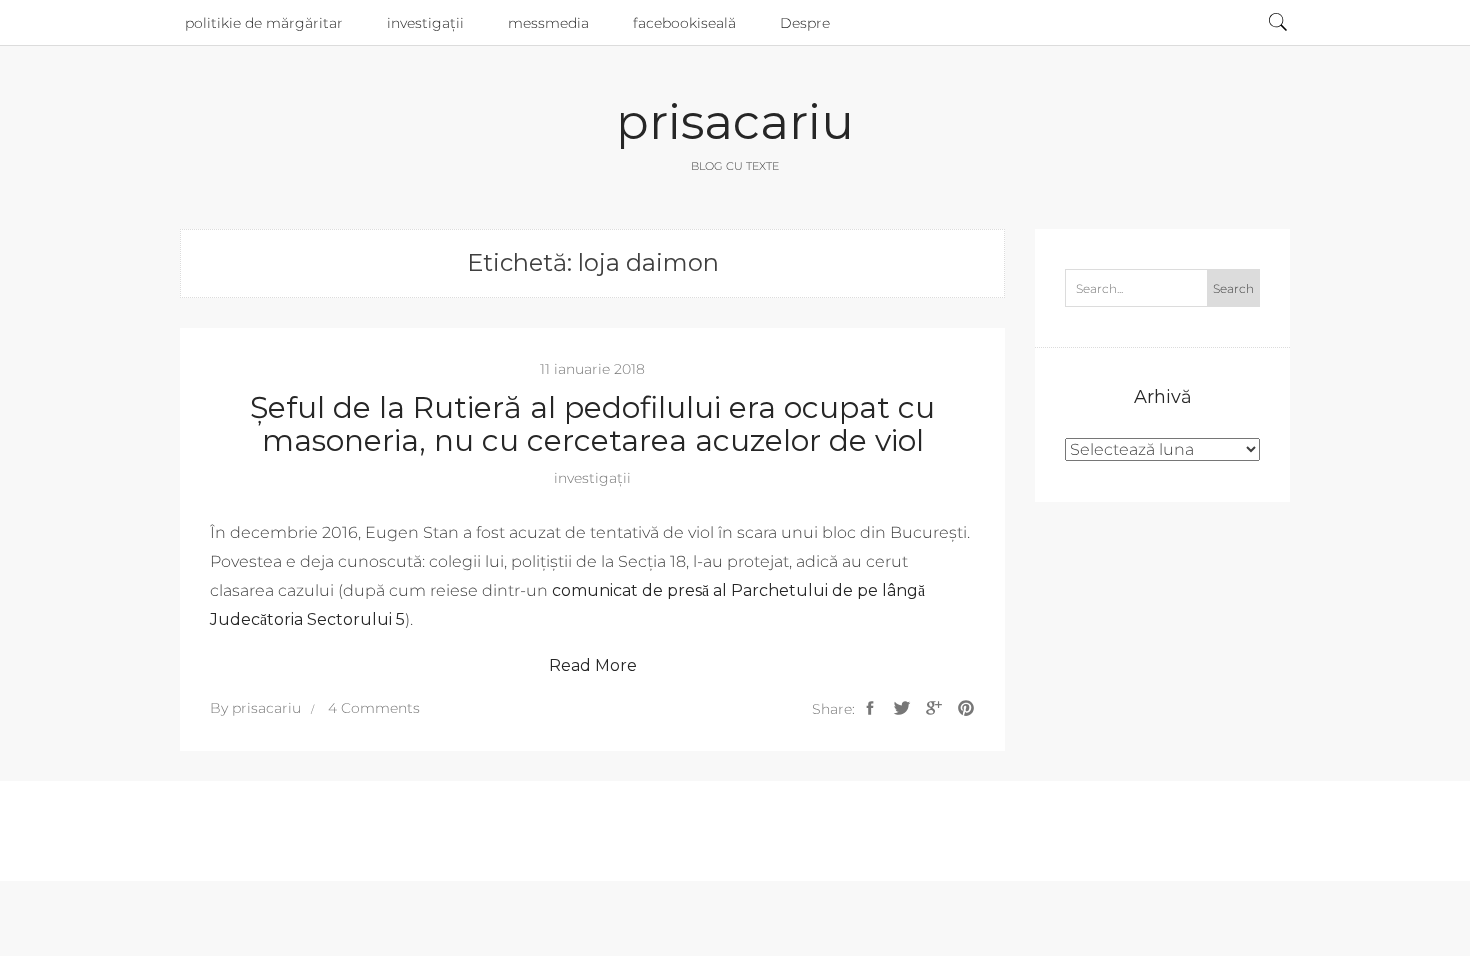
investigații (425, 23)
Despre (805, 23)
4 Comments (374, 708)
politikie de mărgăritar (264, 23)
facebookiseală (684, 23)
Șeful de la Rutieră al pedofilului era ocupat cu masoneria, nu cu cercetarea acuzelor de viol (592, 424)
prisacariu (735, 122)
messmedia (548, 23)
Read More (593, 665)
